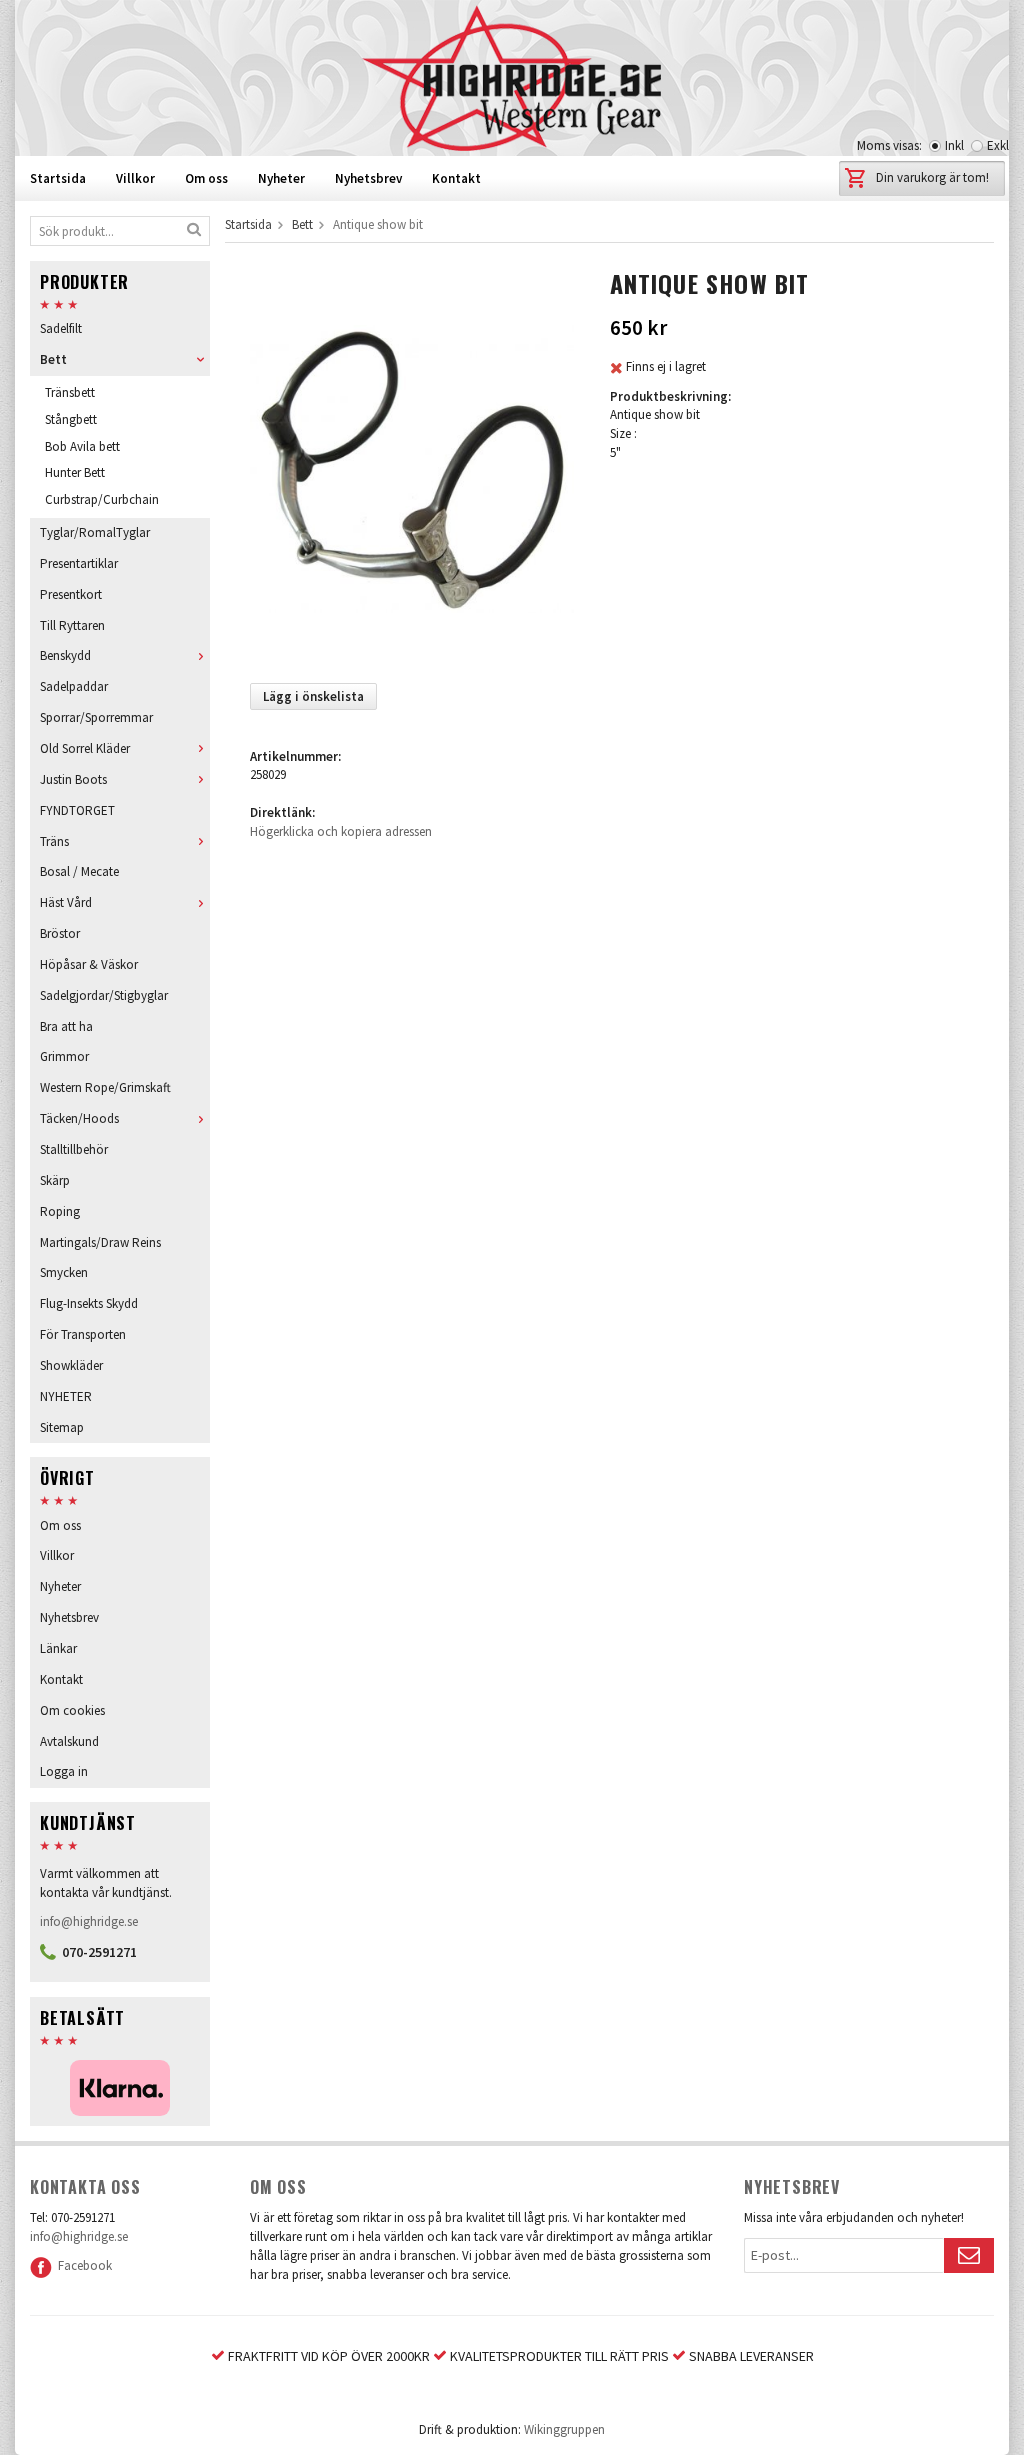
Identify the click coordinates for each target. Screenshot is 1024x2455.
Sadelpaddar (74, 686)
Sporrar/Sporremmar (96, 717)
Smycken (64, 1272)
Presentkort (71, 594)
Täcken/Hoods (79, 1118)
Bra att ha (66, 1026)
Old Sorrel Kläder (85, 748)
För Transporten (83, 1334)
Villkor (135, 178)
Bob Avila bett (82, 446)
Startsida (58, 178)
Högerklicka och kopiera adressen (341, 831)
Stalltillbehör (74, 1149)
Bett (53, 359)
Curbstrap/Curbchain (102, 499)
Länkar (58, 1648)
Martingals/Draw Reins (100, 1242)
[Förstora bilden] (412, 467)
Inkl (954, 145)
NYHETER (66, 1396)
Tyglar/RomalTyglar (95, 532)
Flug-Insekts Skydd (89, 1303)
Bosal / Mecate (79, 871)
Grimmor (64, 1056)
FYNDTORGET (77, 810)
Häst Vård (66, 902)
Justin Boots (73, 779)
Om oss (206, 178)
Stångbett (71, 419)
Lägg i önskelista (313, 696)
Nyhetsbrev (368, 178)
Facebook (82, 2265)
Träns (54, 841)
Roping (60, 1211)
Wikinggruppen (564, 2429)
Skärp (55, 1180)
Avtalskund (69, 1741)
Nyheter (281, 178)
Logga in (64, 1771)
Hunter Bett (75, 472)
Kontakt (456, 178)
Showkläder (71, 1365)
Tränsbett (70, 392)
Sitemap (62, 1427)
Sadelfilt (61, 328)
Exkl (998, 145)
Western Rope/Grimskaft (105, 1087)
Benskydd (65, 655)
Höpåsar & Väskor (89, 964)
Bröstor (60, 933)
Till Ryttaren (72, 625)
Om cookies (72, 1710)
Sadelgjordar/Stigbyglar (104, 995)
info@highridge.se (89, 1921)
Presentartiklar (79, 563)
